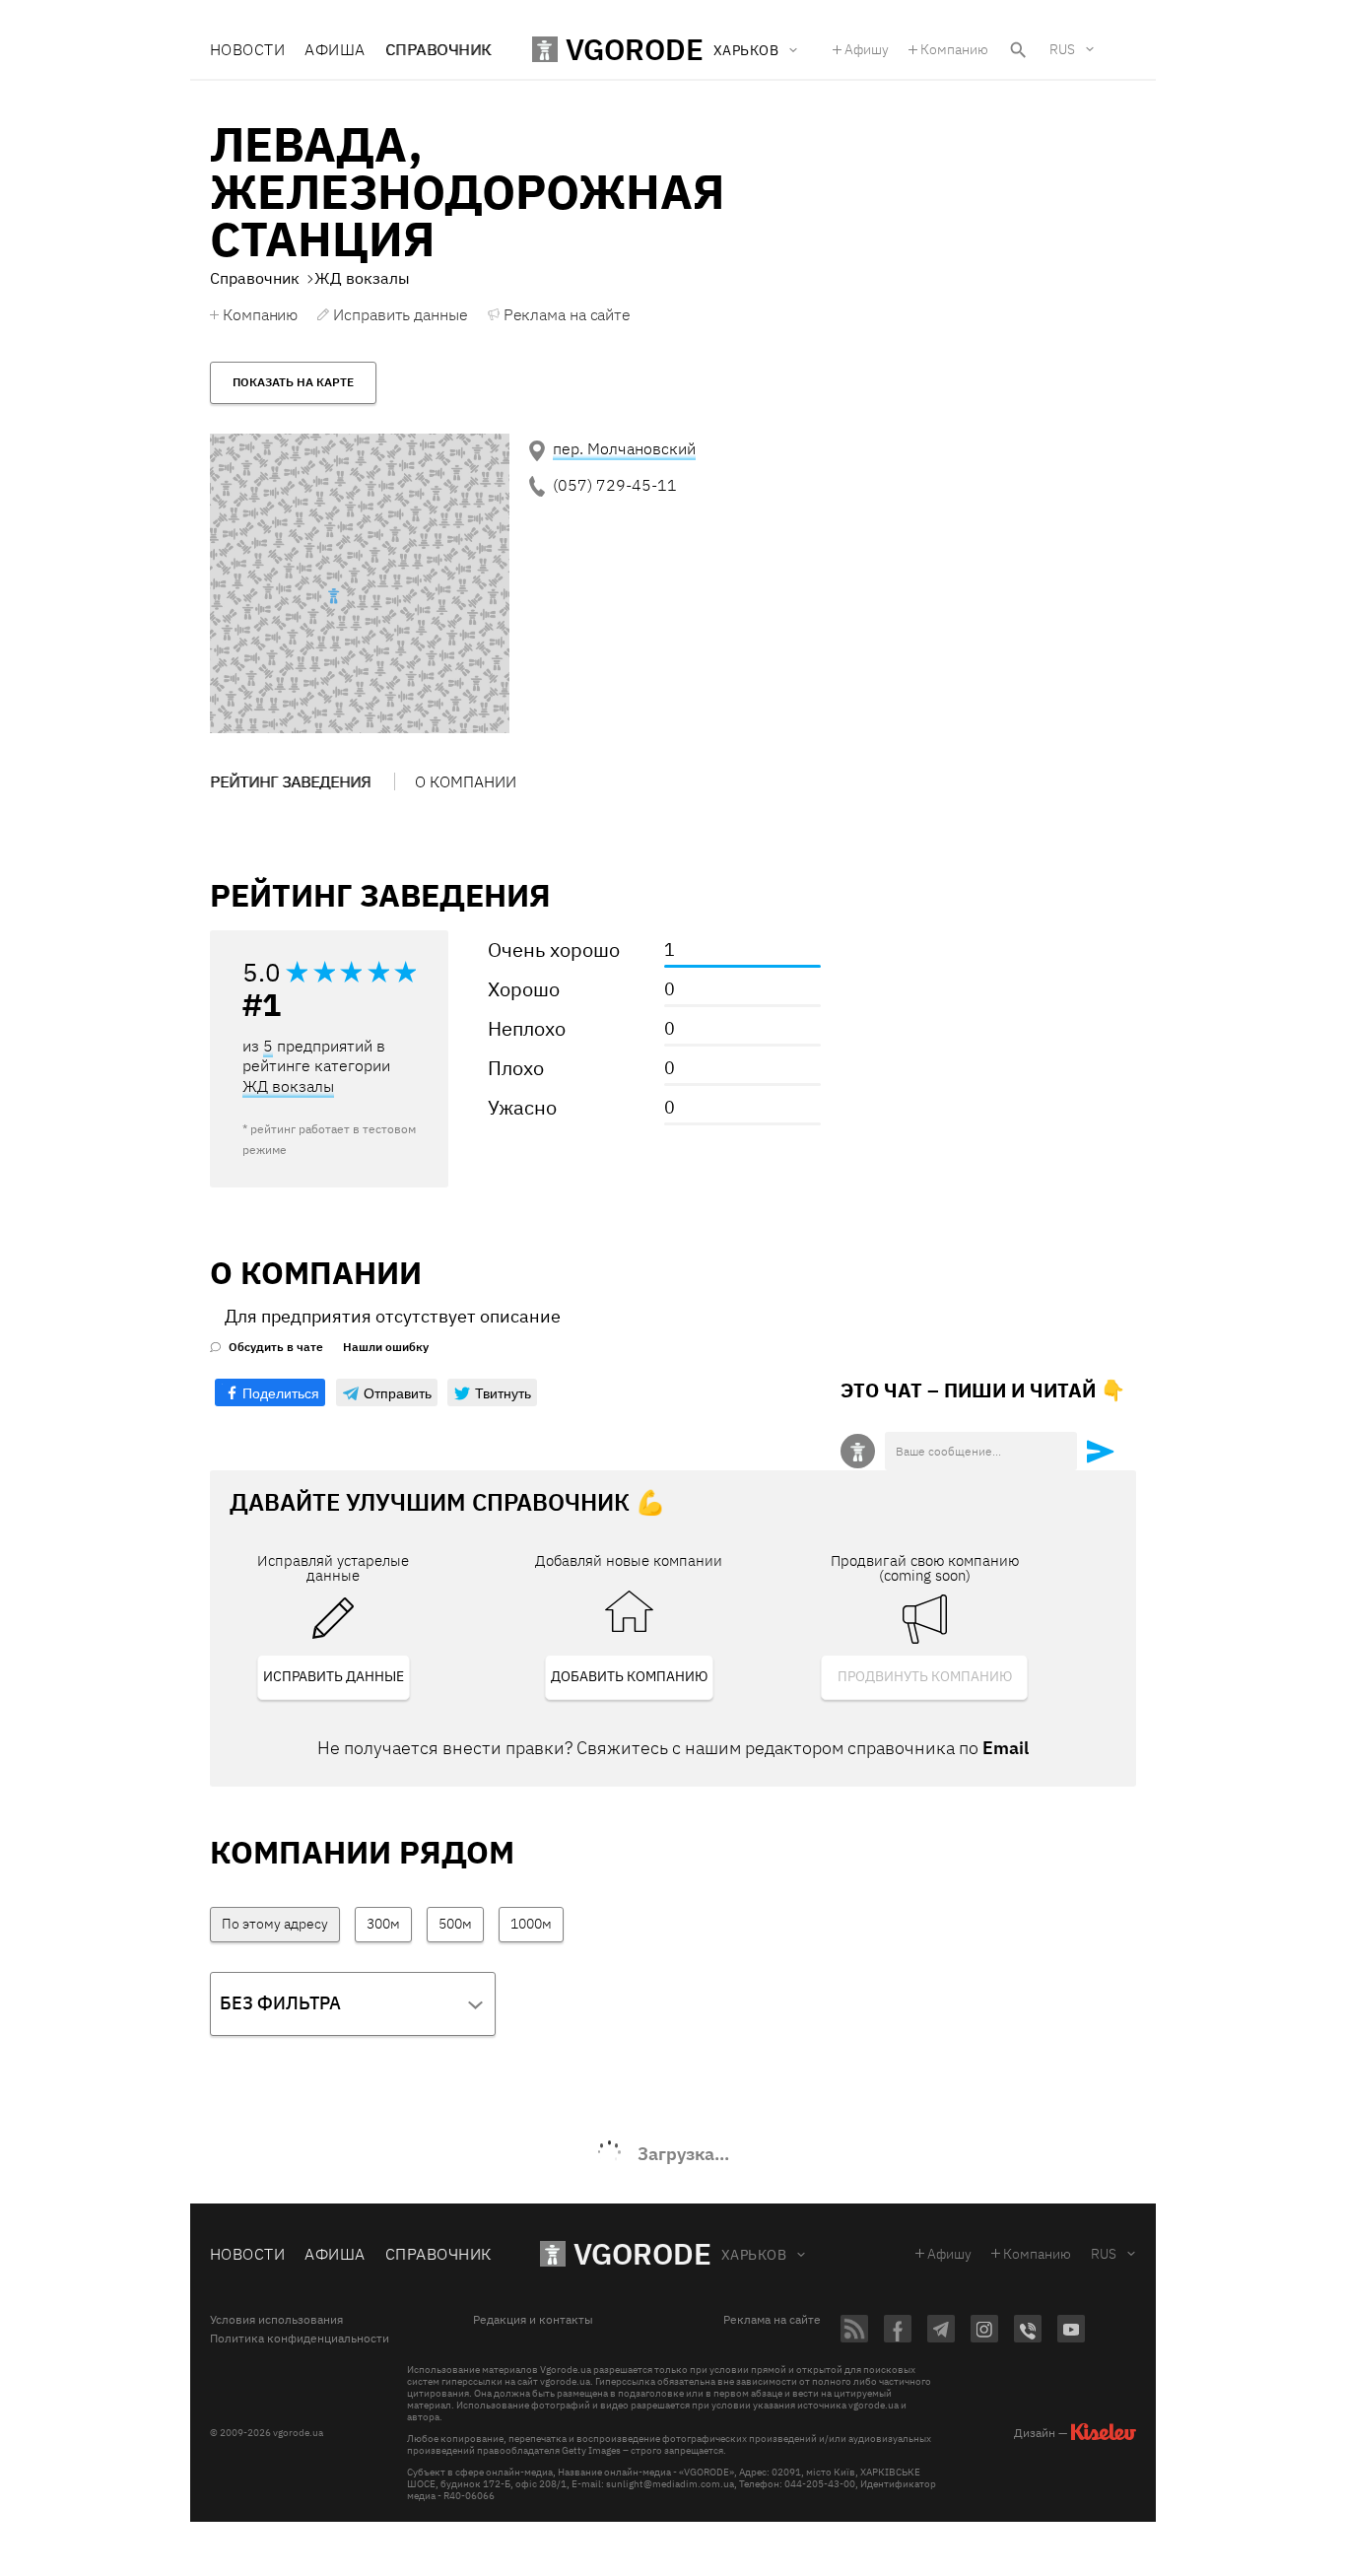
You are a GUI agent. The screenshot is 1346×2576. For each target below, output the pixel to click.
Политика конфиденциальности (300, 2339)
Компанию (954, 49)
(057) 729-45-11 (615, 485)
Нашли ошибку (386, 1347)
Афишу (867, 49)
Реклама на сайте (567, 314)
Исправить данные (400, 314)
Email (1006, 1748)
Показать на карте (293, 382)
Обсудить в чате (276, 1347)
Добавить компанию (629, 1676)
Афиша (335, 49)
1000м (531, 1924)
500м (455, 1924)
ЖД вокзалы (288, 1086)
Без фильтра (280, 2003)
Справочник (438, 49)
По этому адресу (275, 1924)
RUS (1062, 49)
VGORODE (642, 2253)
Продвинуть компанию (925, 1676)
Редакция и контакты (533, 2320)
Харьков (754, 2255)
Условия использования (276, 2320)
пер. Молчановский (624, 448)
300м (383, 1924)
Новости (247, 49)
